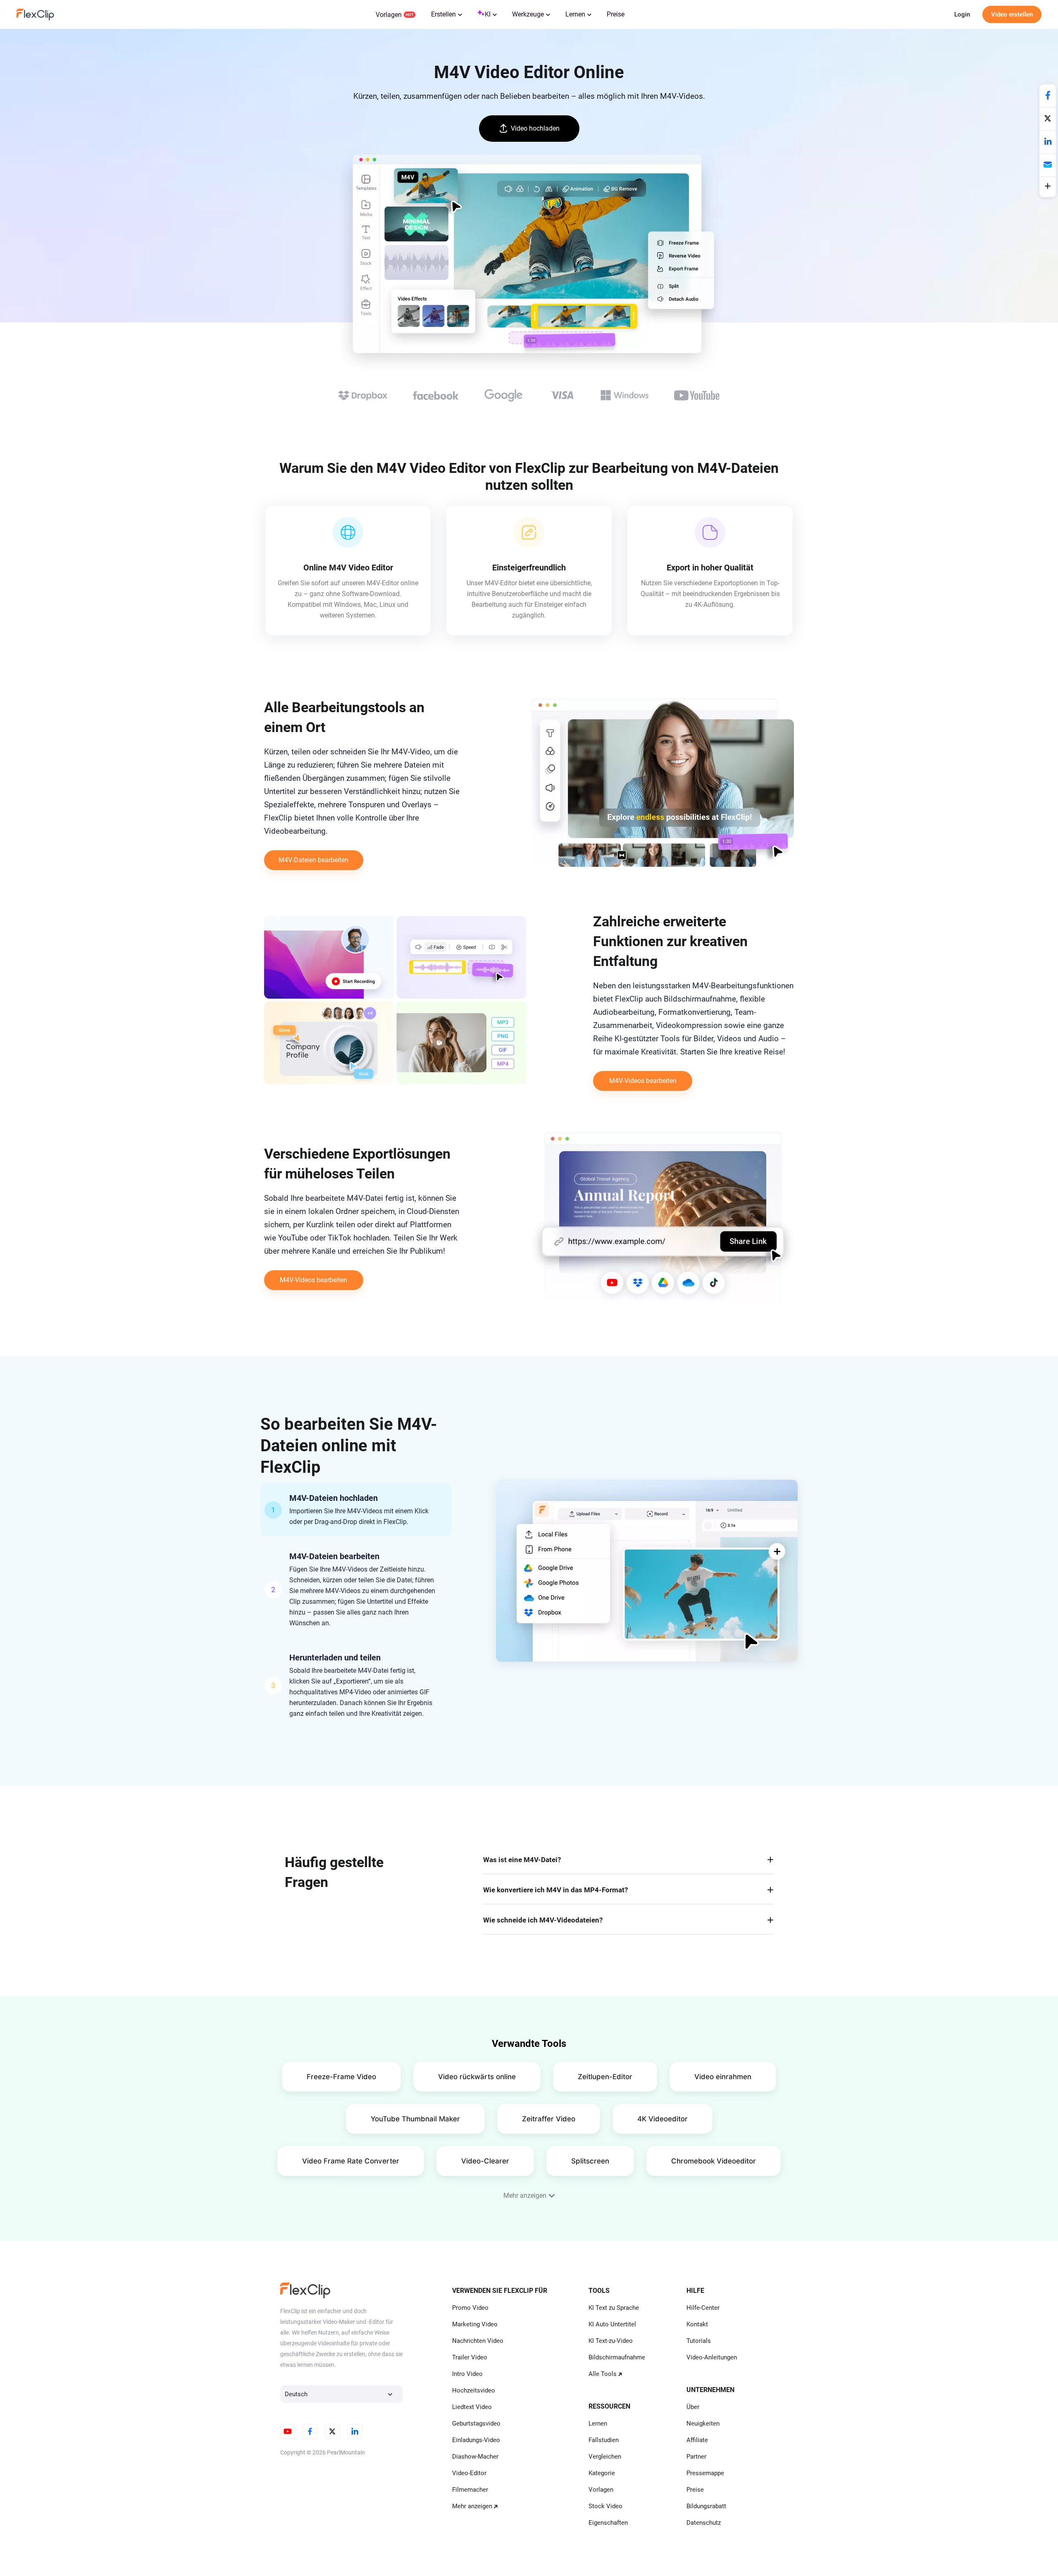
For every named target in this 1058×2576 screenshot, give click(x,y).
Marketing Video (475, 2324)
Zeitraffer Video (549, 2119)
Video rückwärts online (477, 2077)
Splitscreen (590, 2161)
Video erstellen (1012, 14)
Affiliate (697, 2440)
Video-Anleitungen (712, 2357)
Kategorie (602, 2473)
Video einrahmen (723, 2077)
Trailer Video (470, 2357)
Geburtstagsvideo (476, 2423)
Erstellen (443, 14)
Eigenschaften (608, 2523)
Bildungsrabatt (706, 2506)
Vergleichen (605, 2457)
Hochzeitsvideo (474, 2390)
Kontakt (697, 2324)
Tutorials (699, 2341)
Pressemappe (705, 2473)
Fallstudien (604, 2440)
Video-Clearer (485, 2161)
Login (962, 14)
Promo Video (470, 2308)
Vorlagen (389, 15)
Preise (616, 14)
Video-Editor (469, 2473)
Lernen (575, 14)
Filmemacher (470, 2490)
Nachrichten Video (478, 2341)
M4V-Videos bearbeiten (643, 1081)
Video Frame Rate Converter (351, 2161)
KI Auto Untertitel (612, 2324)
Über (693, 2407)
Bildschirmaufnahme (617, 2357)
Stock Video (605, 2506)
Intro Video (467, 2374)
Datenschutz (704, 2523)
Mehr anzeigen (472, 2506)
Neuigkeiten (703, 2423)
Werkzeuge (528, 14)
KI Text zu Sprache (614, 2308)
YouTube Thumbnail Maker (415, 2119)
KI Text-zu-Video (611, 2341)
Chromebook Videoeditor (714, 2161)
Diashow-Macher (475, 2457)
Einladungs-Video (476, 2440)
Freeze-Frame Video (341, 2077)
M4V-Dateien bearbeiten (313, 860)
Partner (696, 2457)
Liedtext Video (472, 2407)
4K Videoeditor (662, 2119)
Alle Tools (603, 2374)
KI (488, 14)
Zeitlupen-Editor (605, 2077)
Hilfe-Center (703, 2308)
